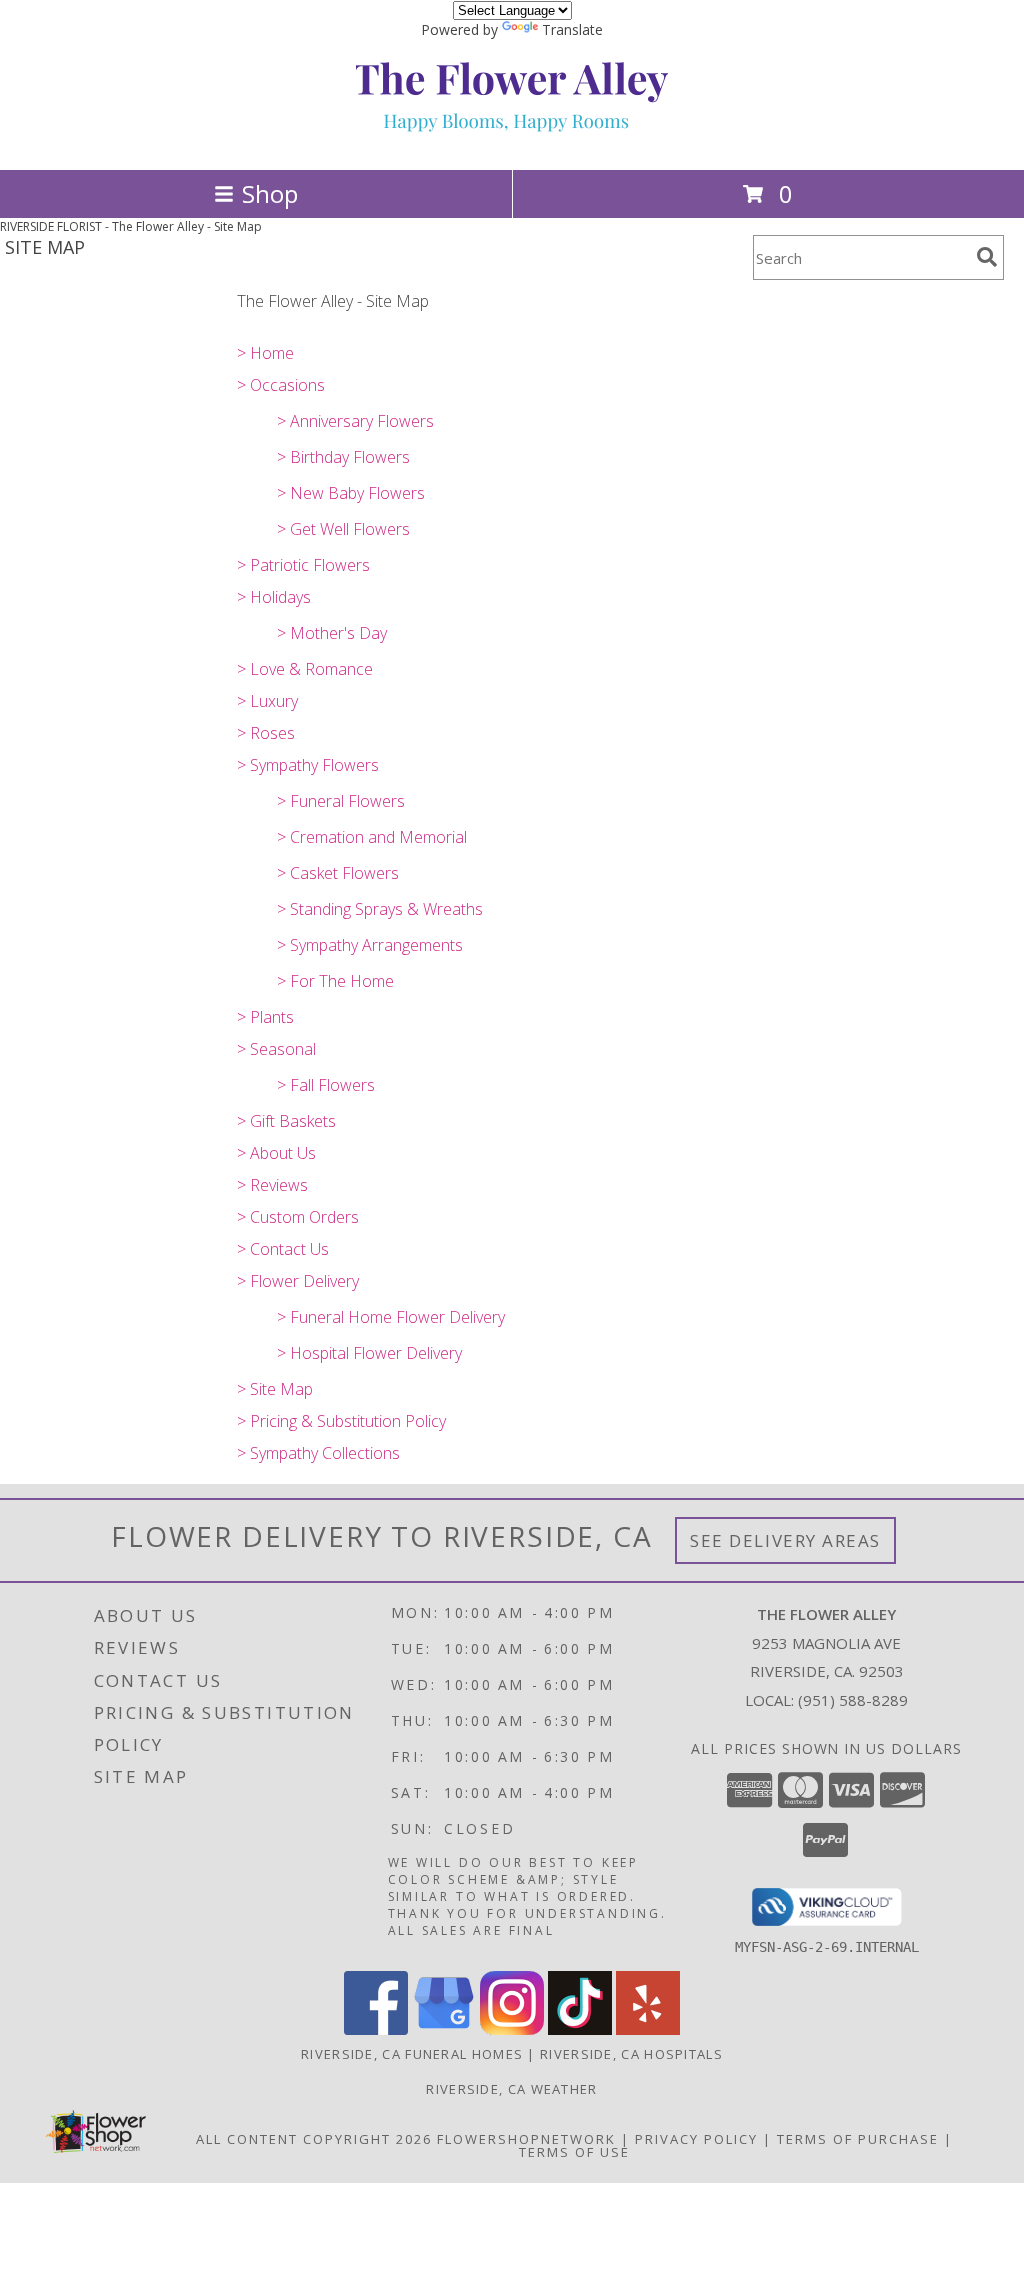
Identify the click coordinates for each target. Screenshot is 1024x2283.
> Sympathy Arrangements (370, 945)
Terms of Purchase (858, 2139)
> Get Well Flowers (343, 529)
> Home (265, 353)
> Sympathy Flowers (308, 765)
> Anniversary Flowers (355, 421)
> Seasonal (276, 1049)
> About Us (276, 1153)
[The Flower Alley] (512, 140)
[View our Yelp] (648, 2029)
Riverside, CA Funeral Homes (412, 2054)
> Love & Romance (305, 669)
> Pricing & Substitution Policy (341, 1421)
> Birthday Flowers (343, 457)
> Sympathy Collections (318, 1453)
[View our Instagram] (512, 2029)
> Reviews (272, 1185)
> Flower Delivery (298, 1281)
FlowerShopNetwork (526, 2139)
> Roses (266, 733)
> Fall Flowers (326, 1085)
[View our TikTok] (580, 2029)
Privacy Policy (696, 2139)
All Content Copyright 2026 (314, 2139)
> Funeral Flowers (341, 801)
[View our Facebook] (376, 2029)
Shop (270, 193)
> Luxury (267, 701)
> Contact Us (283, 1249)
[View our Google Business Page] (444, 2029)
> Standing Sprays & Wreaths (380, 909)
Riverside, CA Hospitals (631, 2054)
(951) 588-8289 (853, 1700)
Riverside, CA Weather (511, 2089)
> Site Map (275, 1389)
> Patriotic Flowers (303, 565)
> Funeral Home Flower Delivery (391, 1317)
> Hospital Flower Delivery (369, 1353)
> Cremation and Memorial (372, 837)
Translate (572, 29)
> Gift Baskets (286, 1121)
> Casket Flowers (338, 873)
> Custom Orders (298, 1217)
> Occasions (281, 385)
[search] (987, 257)
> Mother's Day (332, 633)
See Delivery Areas (785, 1540)
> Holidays (274, 597)
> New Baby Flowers (351, 493)
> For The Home (335, 981)
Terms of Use (574, 2152)
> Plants (265, 1017)
